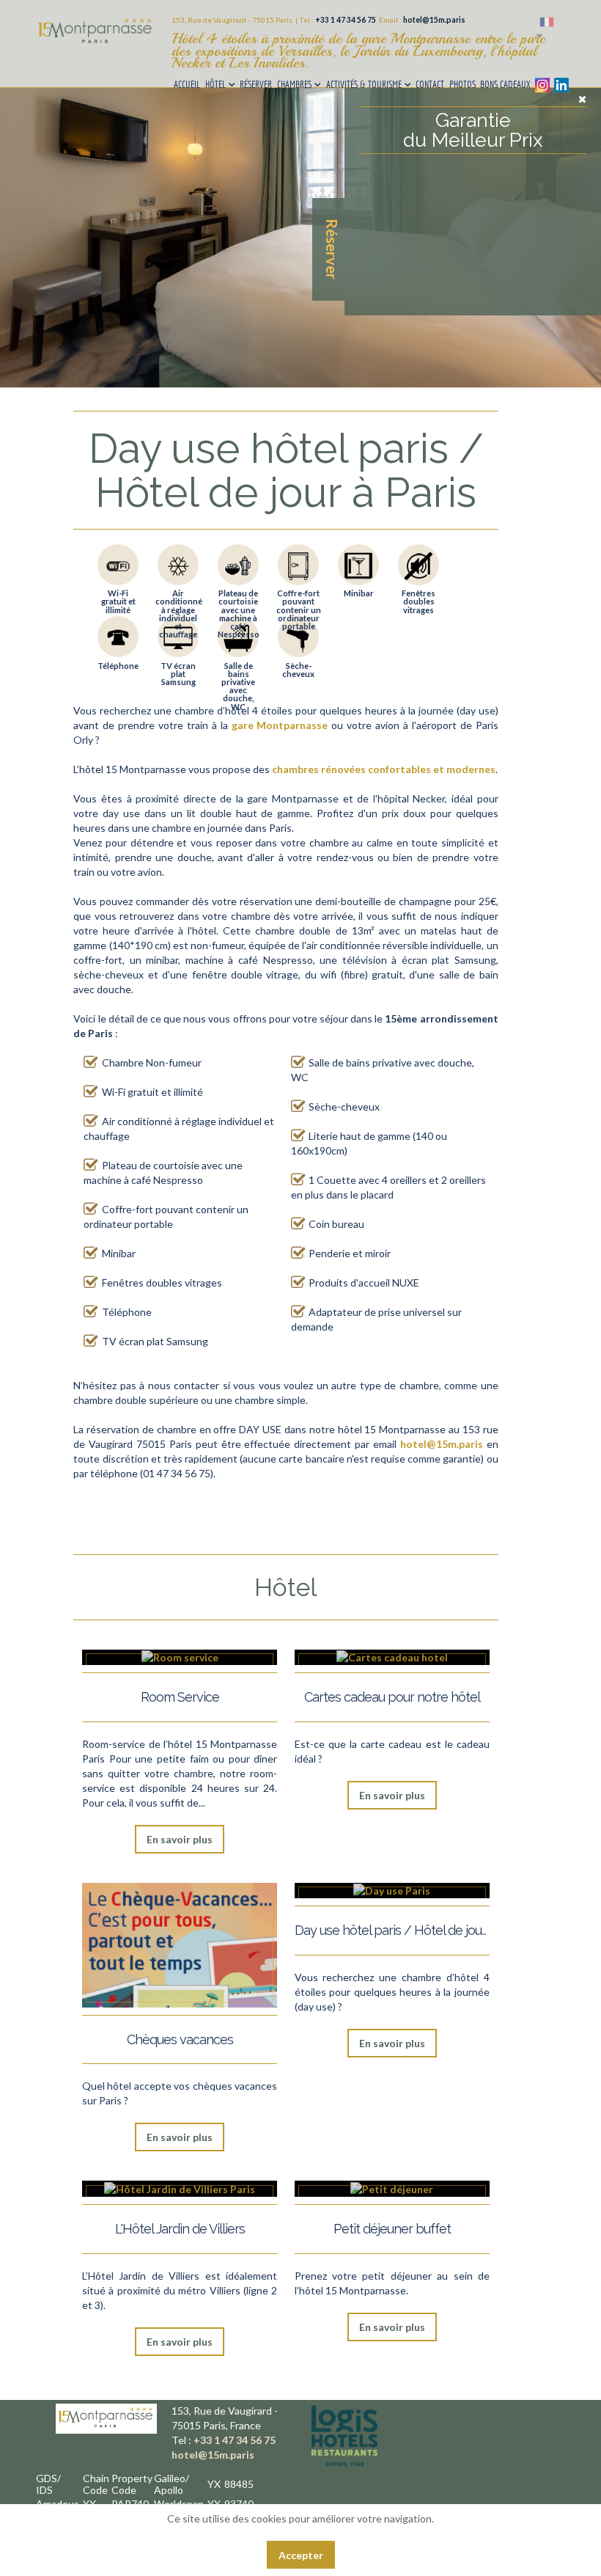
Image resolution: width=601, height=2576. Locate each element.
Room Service (180, 1697)
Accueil (187, 84)
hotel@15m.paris (434, 20)
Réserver (256, 84)
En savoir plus (180, 1839)
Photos (462, 84)
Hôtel (215, 84)
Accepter (301, 2555)
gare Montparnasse (280, 725)
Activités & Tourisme (364, 84)
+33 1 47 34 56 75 (346, 20)
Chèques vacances (180, 2039)
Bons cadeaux (505, 84)
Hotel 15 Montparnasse (96, 46)
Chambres (294, 84)
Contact (430, 84)
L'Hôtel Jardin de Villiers (180, 2229)
